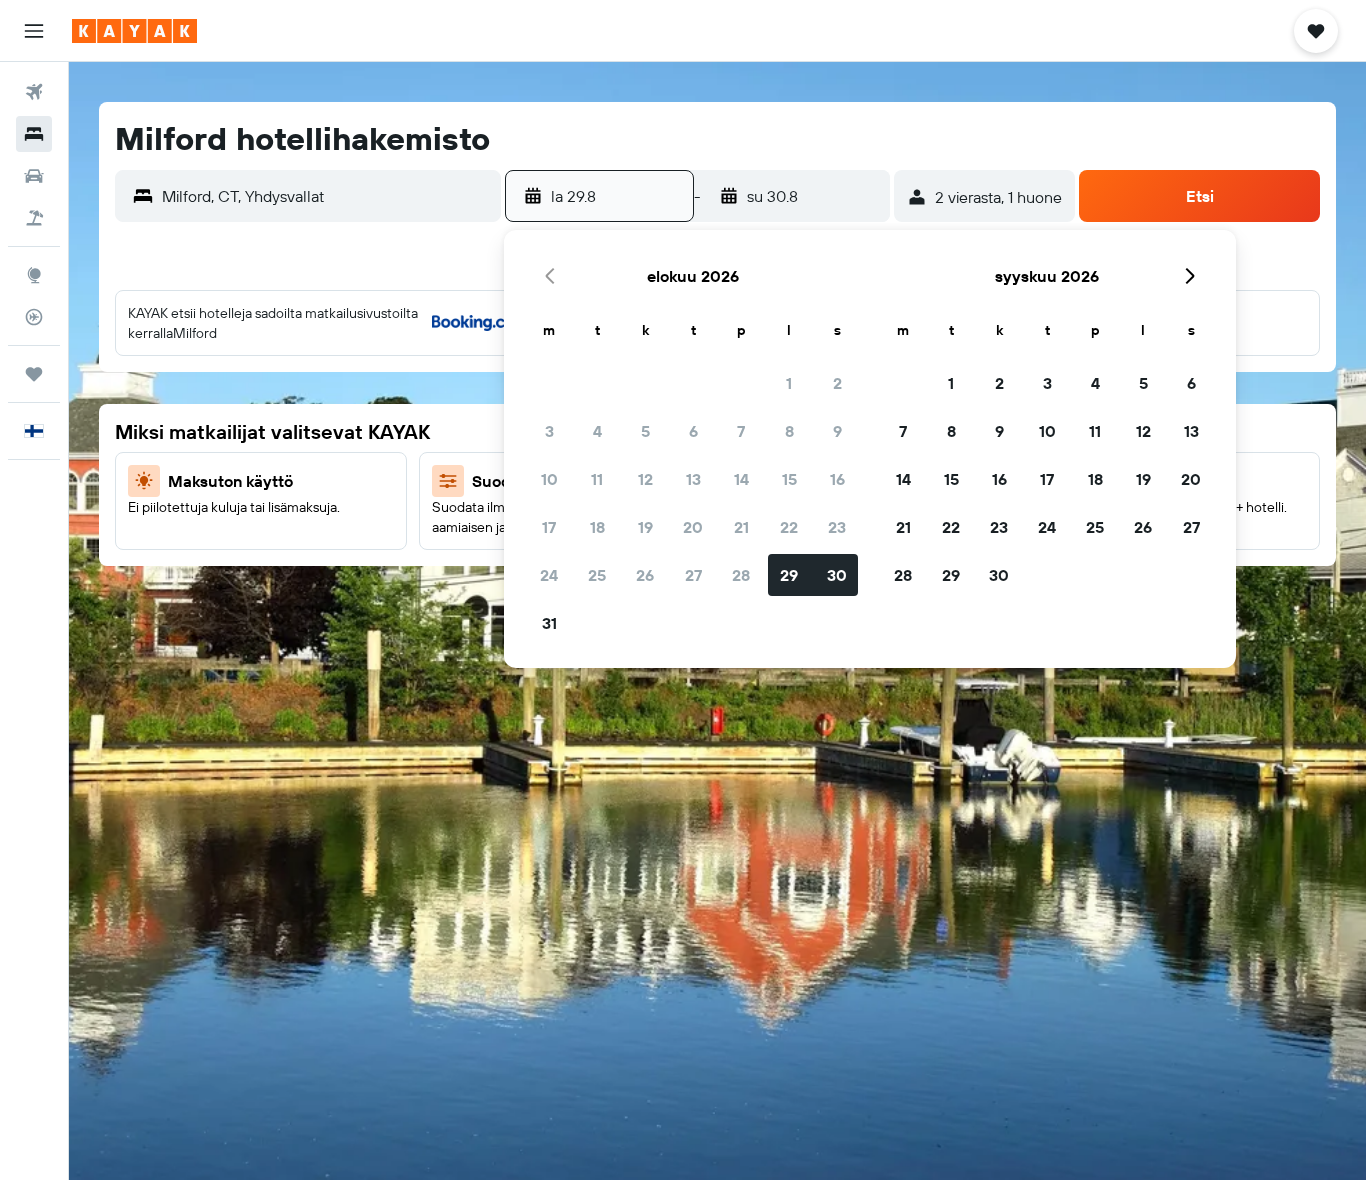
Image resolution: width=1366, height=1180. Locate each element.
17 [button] (549, 527)
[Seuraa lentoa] (34, 317)
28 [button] (741, 575)
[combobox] (326, 196)
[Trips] (34, 374)
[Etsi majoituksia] (34, 134)
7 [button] (741, 431)
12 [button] (645, 479)
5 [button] (645, 431)
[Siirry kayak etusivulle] (134, 31)
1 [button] (789, 383)
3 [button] (549, 431)
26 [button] (645, 575)
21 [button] (741, 527)
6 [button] (693, 431)
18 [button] (597, 527)
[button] (34, 31)
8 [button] (789, 431)
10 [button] (549, 479)
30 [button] (837, 575)
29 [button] (789, 575)
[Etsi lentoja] (34, 92)
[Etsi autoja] (34, 176)
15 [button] (789, 479)
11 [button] (597, 479)
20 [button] (693, 527)
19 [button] (645, 527)
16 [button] (837, 479)
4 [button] (597, 431)
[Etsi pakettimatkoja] (34, 218)
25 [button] (597, 575)
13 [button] (693, 479)
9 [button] (837, 431)
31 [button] (549, 623)
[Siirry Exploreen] (34, 275)
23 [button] (837, 527)
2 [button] (837, 383)
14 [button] (741, 479)
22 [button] (789, 527)
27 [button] (693, 575)
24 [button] (549, 575)
